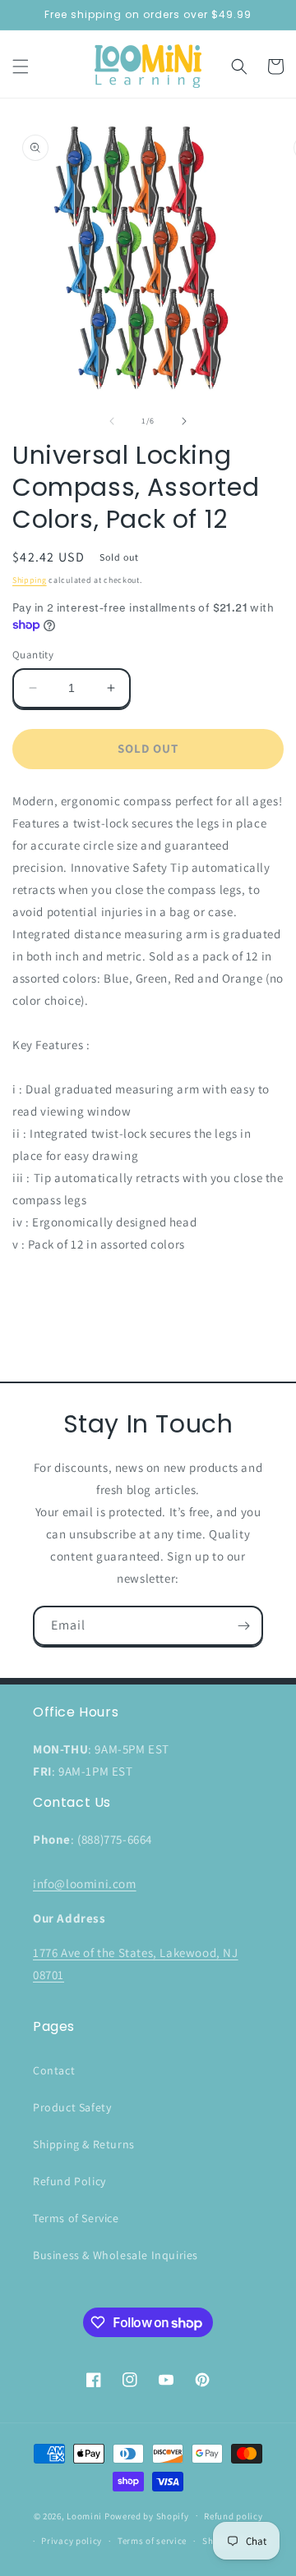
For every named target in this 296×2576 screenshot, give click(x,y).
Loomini (84, 2515)
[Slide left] (112, 421)
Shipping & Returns (84, 2144)
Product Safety (72, 2107)
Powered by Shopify (147, 2515)
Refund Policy (69, 2181)
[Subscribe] (243, 1626)
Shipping (30, 580)
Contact (54, 2070)
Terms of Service (76, 2218)
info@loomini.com (85, 1884)
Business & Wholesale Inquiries (116, 2255)
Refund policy (233, 2516)
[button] (21, 66)
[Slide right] (184, 421)
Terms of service (152, 2541)
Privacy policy (72, 2541)
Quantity (33, 655)
